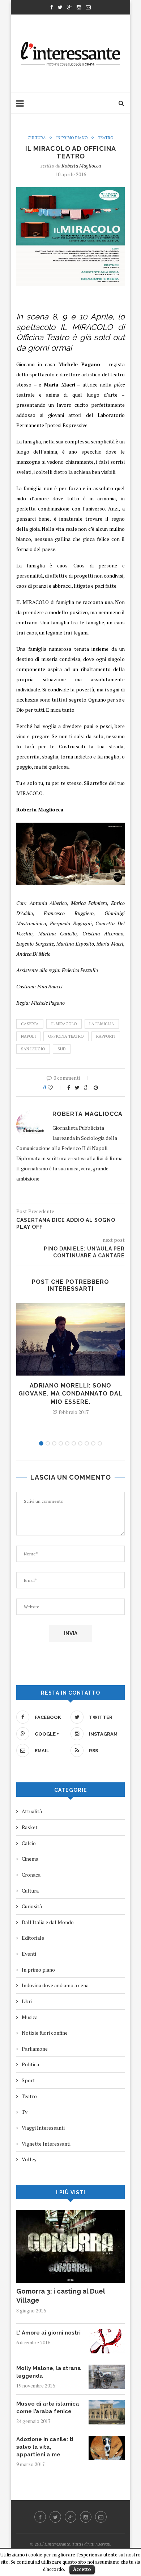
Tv (25, 2112)
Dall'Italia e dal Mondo (48, 1922)
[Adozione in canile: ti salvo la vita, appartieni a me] (107, 2439)
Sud (62, 1049)
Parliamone (35, 2049)
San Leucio (33, 1049)
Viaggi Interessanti (43, 2128)
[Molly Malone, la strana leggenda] (107, 2368)
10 (100, 1443)
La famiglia (102, 1024)
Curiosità (32, 1906)
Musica (30, 2017)
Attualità (32, 1811)
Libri (27, 2001)
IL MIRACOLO (64, 1024)
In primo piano (72, 138)
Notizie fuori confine (45, 2033)
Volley (29, 2159)
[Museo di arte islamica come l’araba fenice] (107, 2404)
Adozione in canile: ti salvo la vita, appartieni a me (45, 2447)
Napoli (28, 1036)
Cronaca (31, 1875)
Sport (28, 2080)
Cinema (30, 1859)
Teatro (106, 138)
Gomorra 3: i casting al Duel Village (61, 2296)
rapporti (106, 1036)
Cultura (37, 138)
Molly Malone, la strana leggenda (49, 2372)
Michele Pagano (79, 364)
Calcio (29, 1843)
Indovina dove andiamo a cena (55, 1985)
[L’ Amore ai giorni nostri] (107, 2333)
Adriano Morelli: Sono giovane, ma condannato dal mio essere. (70, 1394)
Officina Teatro (66, 1036)
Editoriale (33, 1938)
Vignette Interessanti (46, 2144)
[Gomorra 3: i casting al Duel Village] (70, 2214)
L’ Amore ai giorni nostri (48, 2333)
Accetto (82, 2569)
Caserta (30, 1024)
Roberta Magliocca (81, 166)
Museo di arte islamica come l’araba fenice (48, 2408)
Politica (30, 2064)
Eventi (29, 1954)
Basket (30, 1827)
